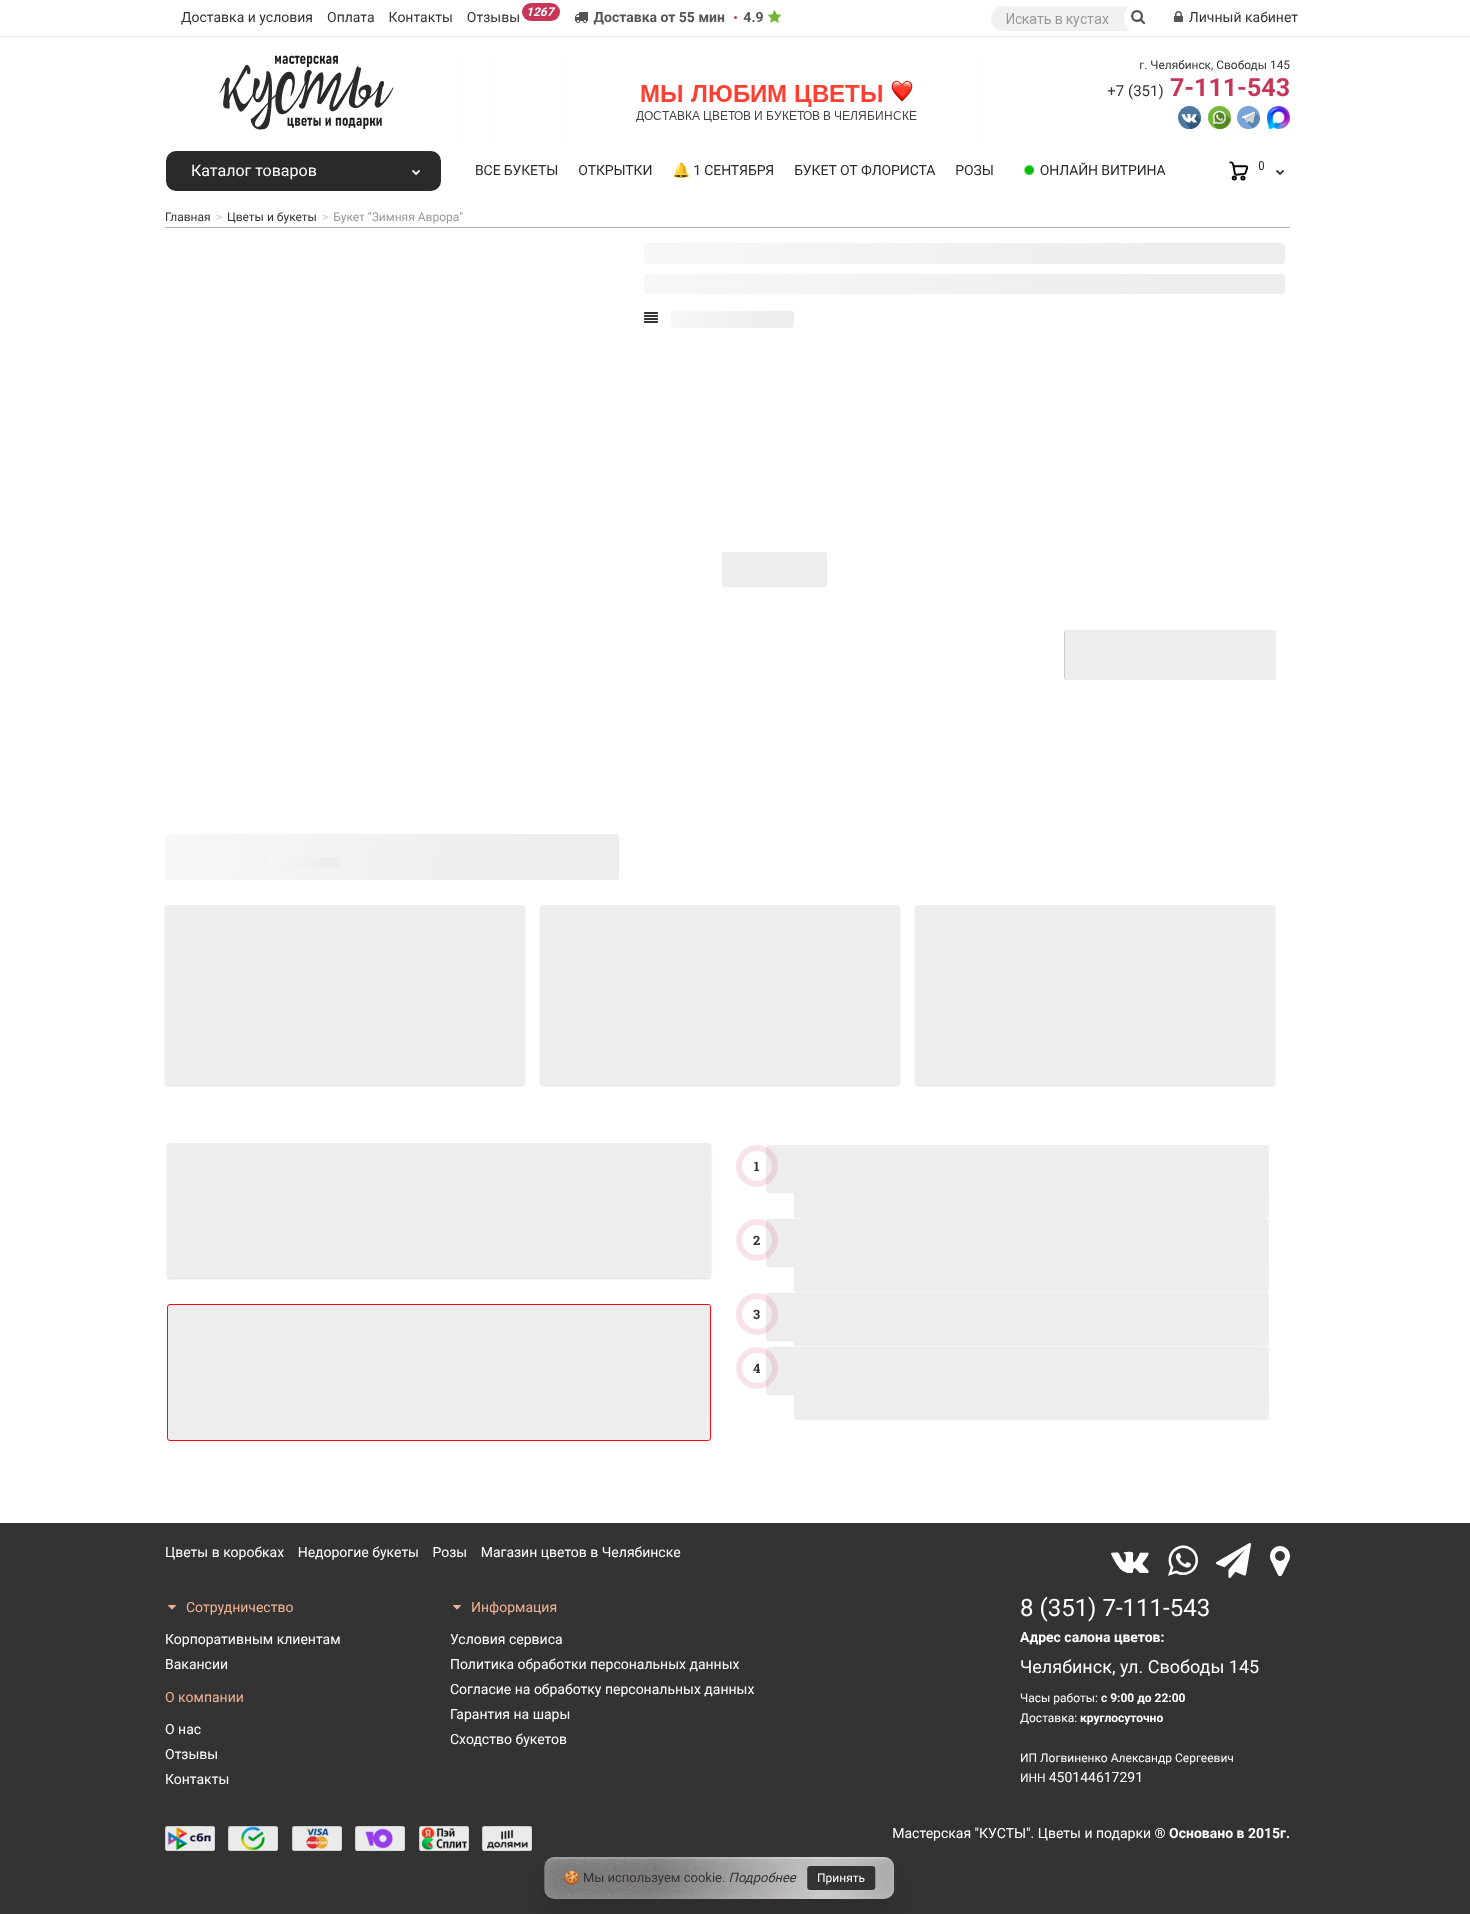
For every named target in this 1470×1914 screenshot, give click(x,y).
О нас (183, 1730)
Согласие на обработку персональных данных (602, 1690)
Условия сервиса (506, 1640)
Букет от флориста (864, 171)
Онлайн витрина (1103, 171)
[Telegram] (1238, 1561)
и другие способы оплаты (978, 669)
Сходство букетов (508, 1740)
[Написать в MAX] (1278, 116)
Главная (188, 217)
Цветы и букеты (272, 217)
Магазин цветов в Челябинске (581, 1553)
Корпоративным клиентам (253, 1640)
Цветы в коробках (224, 1553)
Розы (974, 171)
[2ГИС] (1280, 1561)
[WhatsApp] (1187, 1561)
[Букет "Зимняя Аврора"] (234, 781)
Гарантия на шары (510, 1715)
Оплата (351, 18)
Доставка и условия (247, 18)
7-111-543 (1198, 88)
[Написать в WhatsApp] (1219, 116)
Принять (841, 1878)
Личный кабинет (1241, 18)
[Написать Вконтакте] (1189, 116)
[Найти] (1138, 18)
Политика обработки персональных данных (594, 1665)
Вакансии (196, 1665)
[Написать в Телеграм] (1248, 116)
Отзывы (510, 15)
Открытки (615, 171)
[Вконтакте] (1134, 1561)
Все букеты (516, 171)
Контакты (421, 18)
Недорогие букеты (358, 1553)
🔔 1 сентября (723, 171)
